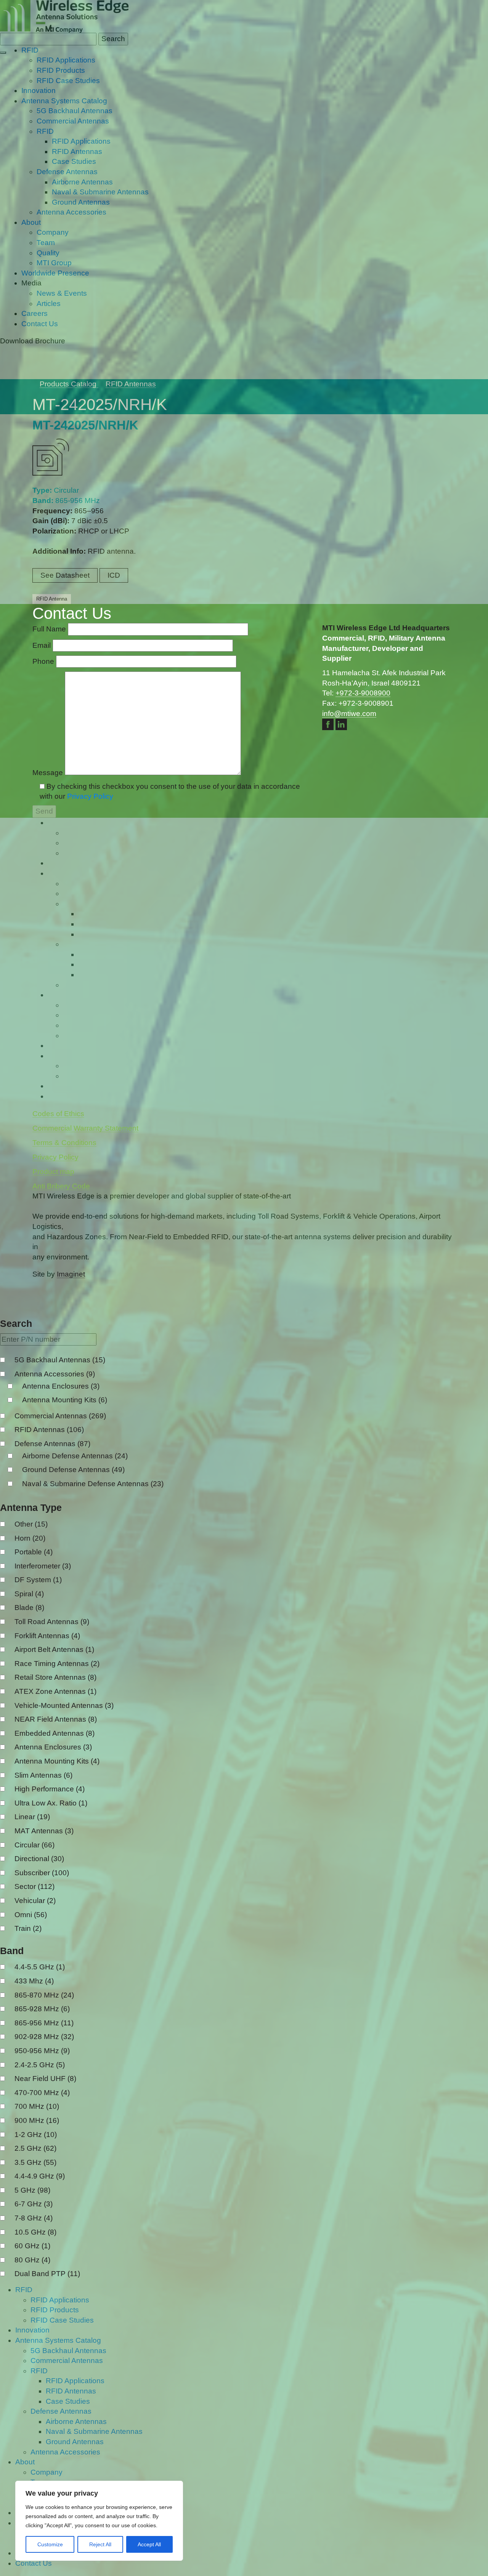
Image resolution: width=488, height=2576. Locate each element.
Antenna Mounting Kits (65, 1400)
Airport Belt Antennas (54, 1649)
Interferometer (43, 1566)
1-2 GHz (36, 2135)
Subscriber (42, 1873)
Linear (32, 1817)
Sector (35, 1886)
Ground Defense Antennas (73, 1470)
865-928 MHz (42, 2009)
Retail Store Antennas (55, 1677)
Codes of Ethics (58, 1114)
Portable (34, 1552)
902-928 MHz (44, 2037)
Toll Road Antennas (52, 1622)
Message (49, 773)
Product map (53, 1172)
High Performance (50, 1789)
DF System (38, 1580)
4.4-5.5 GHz (40, 1967)
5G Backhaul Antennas (60, 1360)
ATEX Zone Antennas (55, 1691)
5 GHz (32, 2190)
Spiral (29, 1594)
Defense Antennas (52, 1444)
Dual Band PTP (47, 2274)
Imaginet (71, 1274)
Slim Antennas (43, 1775)
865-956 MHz (44, 2023)
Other (31, 1524)
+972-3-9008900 (363, 693)
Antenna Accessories (55, 1374)
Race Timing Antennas (57, 1664)
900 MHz (37, 2120)
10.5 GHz (35, 2232)
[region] (99, 2521)
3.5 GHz (35, 2162)
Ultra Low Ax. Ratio (51, 1803)
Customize (50, 2544)
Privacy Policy (90, 796)
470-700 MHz (42, 2093)
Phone (44, 661)
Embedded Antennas (55, 1733)
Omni (31, 1915)
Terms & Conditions (64, 1143)
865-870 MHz (44, 1995)
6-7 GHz (34, 2204)
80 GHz (32, 2260)
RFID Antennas (49, 1430)
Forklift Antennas (47, 1636)
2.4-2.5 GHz (40, 2065)
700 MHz (37, 2106)
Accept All (149, 2544)
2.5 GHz (35, 2148)
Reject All (100, 2544)
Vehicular (35, 1901)
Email (43, 645)
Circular (35, 1845)
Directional (39, 1859)
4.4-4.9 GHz (40, 2176)
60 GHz (32, 2246)
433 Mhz (34, 1981)
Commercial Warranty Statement (85, 1128)
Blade (29, 1608)
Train (28, 1928)
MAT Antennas (44, 1831)
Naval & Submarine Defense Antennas (93, 1484)
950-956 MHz (42, 2051)
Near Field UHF (45, 2079)
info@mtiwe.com (349, 714)
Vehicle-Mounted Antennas (64, 1705)
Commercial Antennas (60, 1416)
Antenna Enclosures (61, 1386)
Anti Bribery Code (61, 1186)
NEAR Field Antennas (56, 1719)
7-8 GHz (34, 2218)
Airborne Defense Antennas (75, 1456)
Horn (30, 1538)
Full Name (50, 629)
